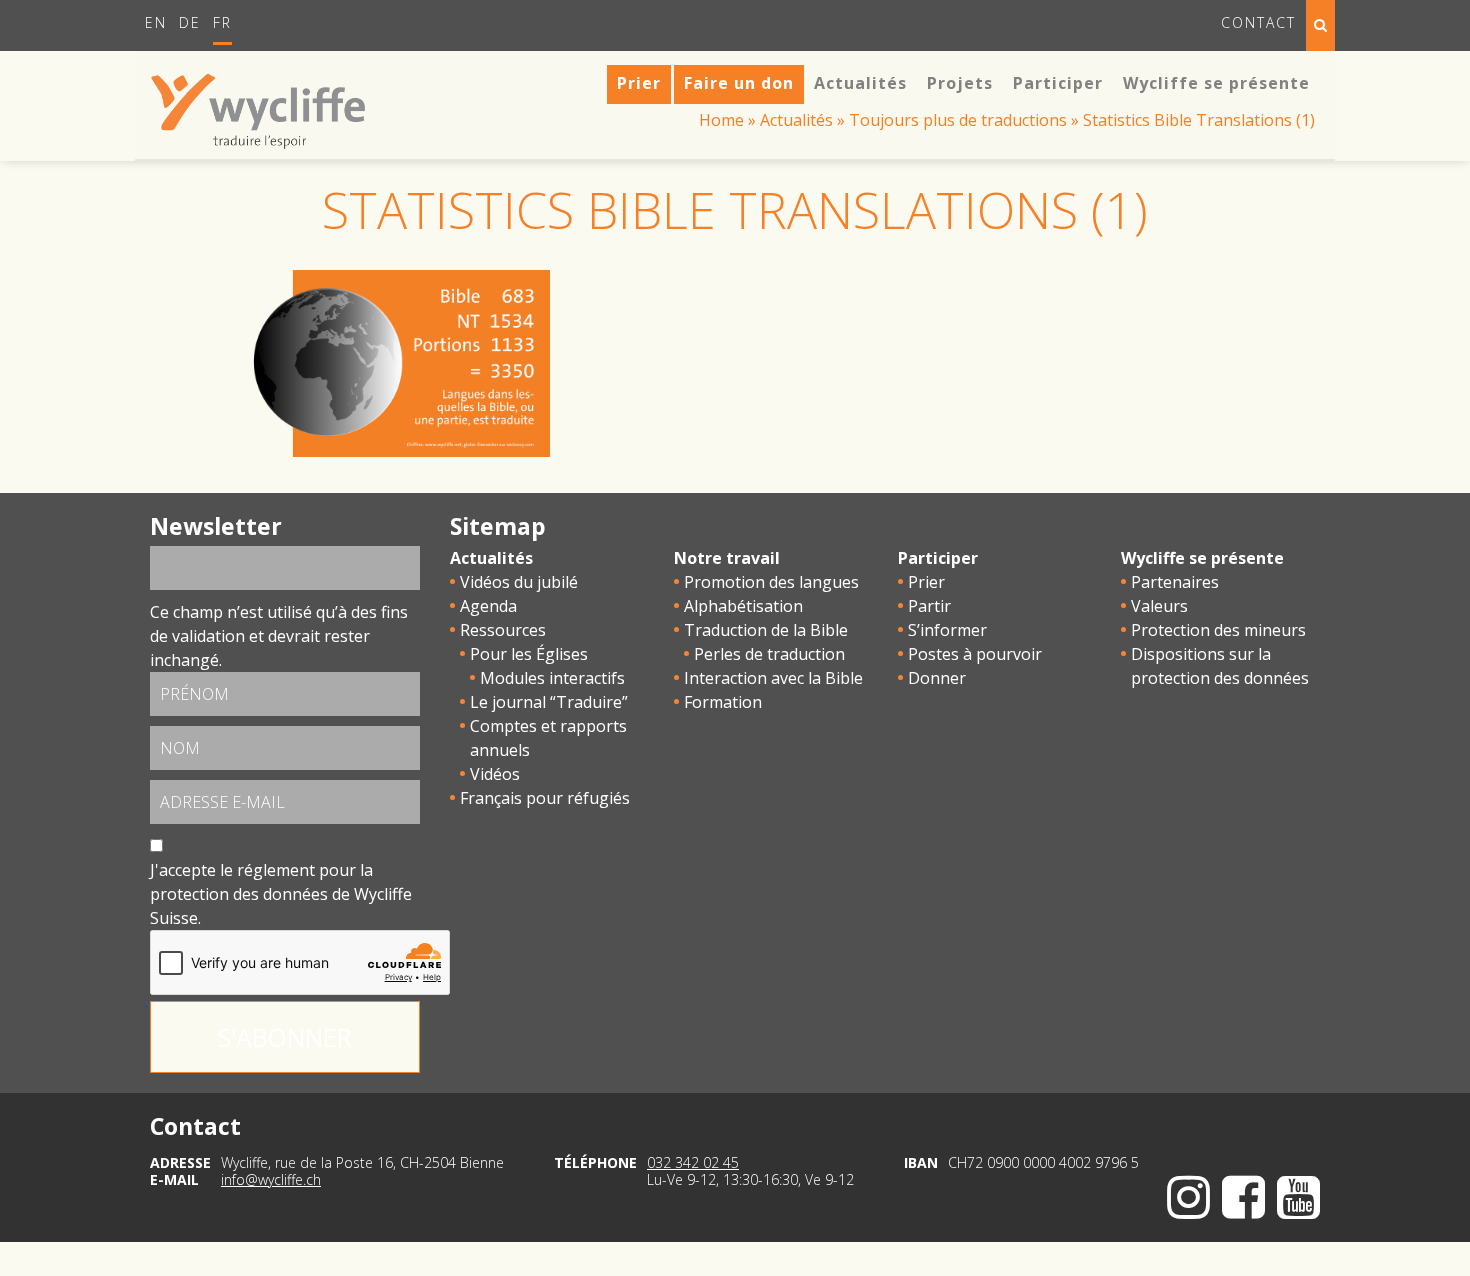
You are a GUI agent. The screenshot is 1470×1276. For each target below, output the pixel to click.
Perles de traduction (769, 654)
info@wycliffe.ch (271, 1179)
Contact (1258, 22)
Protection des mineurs (1218, 630)
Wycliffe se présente (1202, 558)
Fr (222, 22)
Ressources (503, 630)
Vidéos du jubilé (519, 582)
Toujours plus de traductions (958, 120)
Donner (937, 678)
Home (721, 120)
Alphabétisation (743, 606)
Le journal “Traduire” (549, 702)
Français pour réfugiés (545, 798)
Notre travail (727, 558)
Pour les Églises (529, 654)
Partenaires (1175, 582)
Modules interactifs (552, 678)
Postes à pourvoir (975, 654)
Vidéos (495, 774)
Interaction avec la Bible (773, 678)
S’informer (947, 630)
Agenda (488, 606)
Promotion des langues (771, 582)
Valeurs (1159, 606)
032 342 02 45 (693, 1162)
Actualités (796, 120)
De (190, 22)
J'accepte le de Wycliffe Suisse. (281, 894)
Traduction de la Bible (766, 630)
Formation (723, 702)
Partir (929, 606)
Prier (926, 582)
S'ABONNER (285, 1037)
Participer (938, 558)
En (156, 22)
